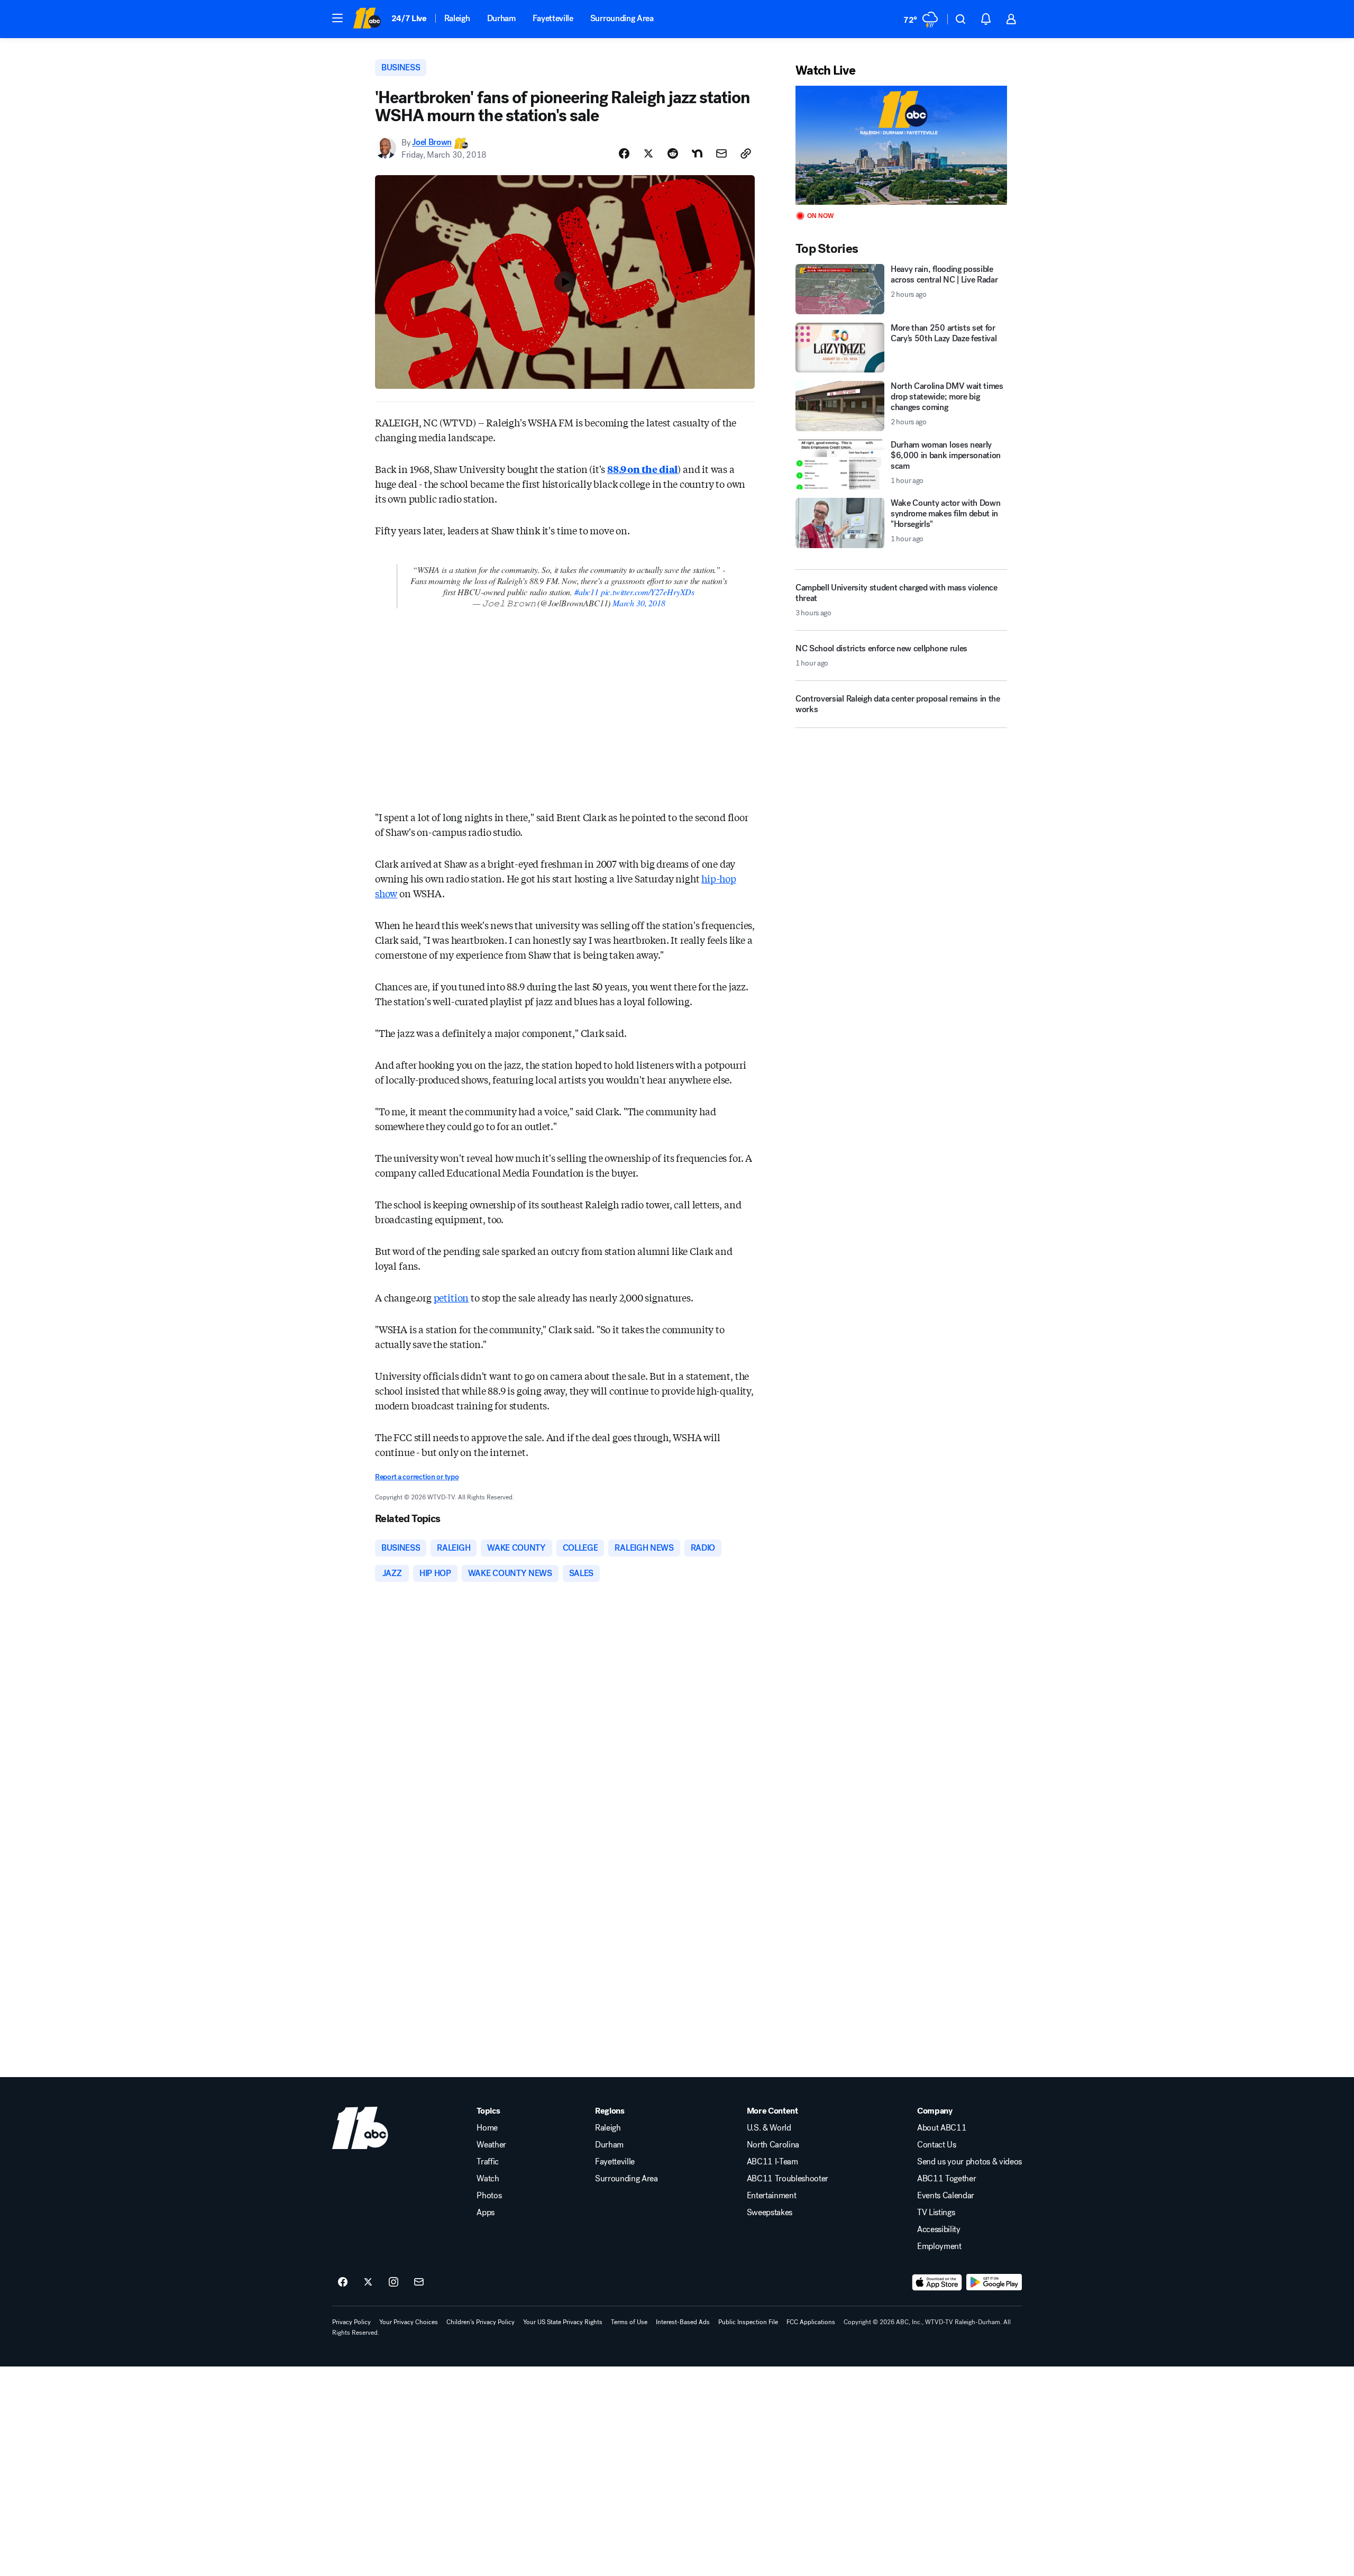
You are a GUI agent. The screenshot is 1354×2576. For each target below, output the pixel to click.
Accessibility (939, 2229)
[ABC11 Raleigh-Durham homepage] (367, 19)
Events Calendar (946, 2196)
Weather (491, 2145)
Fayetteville (553, 18)
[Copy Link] (746, 153)
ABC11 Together (947, 2179)
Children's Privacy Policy (481, 2322)
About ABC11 (942, 2128)
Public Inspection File (748, 2322)
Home (487, 2128)
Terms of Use (629, 2322)
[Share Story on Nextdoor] (697, 153)
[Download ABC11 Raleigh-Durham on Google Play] (994, 2282)
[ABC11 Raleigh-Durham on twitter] (368, 2282)
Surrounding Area (622, 18)
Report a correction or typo (417, 1477)
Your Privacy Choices (409, 2322)
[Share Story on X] (648, 153)
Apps (486, 2213)
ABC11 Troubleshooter (788, 2179)
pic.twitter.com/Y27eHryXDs (648, 592)
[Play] (901, 145)
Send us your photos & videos (969, 2162)
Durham (501, 18)
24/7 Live (409, 18)
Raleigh (457, 18)
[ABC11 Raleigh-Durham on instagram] (394, 2282)
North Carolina (773, 2145)
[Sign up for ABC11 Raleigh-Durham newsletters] (419, 2282)
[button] (337, 18)
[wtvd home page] (360, 2128)
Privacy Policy (351, 2322)
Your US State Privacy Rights (563, 2322)
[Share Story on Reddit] (673, 153)
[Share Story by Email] (721, 153)
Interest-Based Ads (683, 2322)
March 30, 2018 (639, 603)
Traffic (488, 2162)
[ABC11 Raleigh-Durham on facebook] (343, 2282)
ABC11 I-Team (772, 2162)
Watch (488, 2179)
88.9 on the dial (642, 469)
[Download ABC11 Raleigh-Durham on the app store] (937, 2282)
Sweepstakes (770, 2213)
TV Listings (936, 2213)
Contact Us (937, 2145)
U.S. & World (769, 2128)
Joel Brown (432, 143)
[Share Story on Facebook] (624, 153)
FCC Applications (811, 2322)
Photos (489, 2196)
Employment (939, 2246)
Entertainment (772, 2196)
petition (451, 1297)
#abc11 (587, 592)
